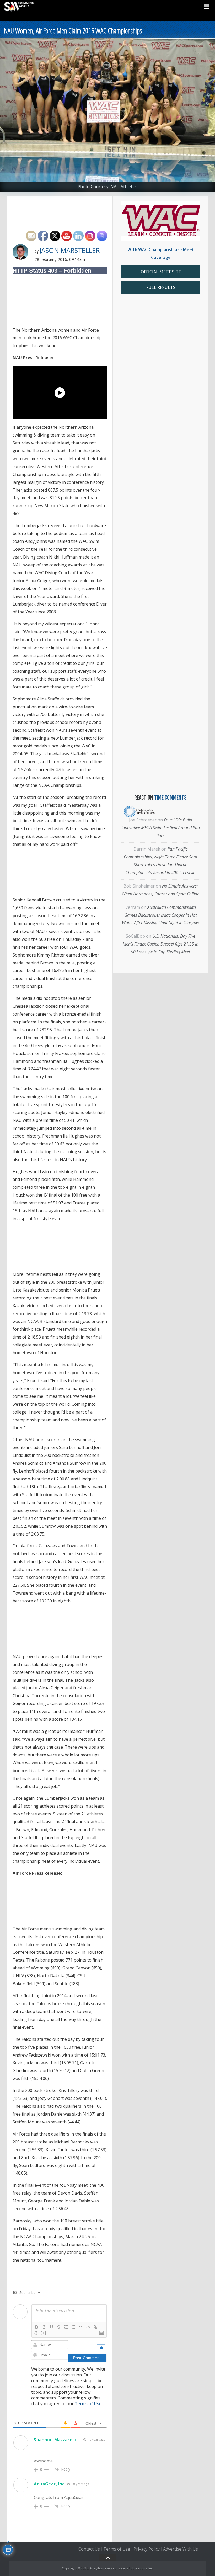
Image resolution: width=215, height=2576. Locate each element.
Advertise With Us (181, 2549)
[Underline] (51, 2327)
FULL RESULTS (161, 287)
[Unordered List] (73, 2327)
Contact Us (89, 2549)
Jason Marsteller (70, 250)
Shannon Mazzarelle (56, 2440)
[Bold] (37, 2327)
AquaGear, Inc (49, 2484)
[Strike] (59, 2327)
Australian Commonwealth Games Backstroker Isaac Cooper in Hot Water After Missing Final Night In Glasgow (160, 915)
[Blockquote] (81, 2327)
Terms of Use (88, 2404)
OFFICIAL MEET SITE (161, 272)
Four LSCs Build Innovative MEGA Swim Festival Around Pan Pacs (161, 828)
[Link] (95, 2327)
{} (36, 2333)
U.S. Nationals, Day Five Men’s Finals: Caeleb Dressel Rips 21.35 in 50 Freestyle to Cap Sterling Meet (161, 944)
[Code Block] (88, 2327)
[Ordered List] (66, 2327)
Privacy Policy (147, 2549)
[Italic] (44, 2327)
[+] (44, 2333)
